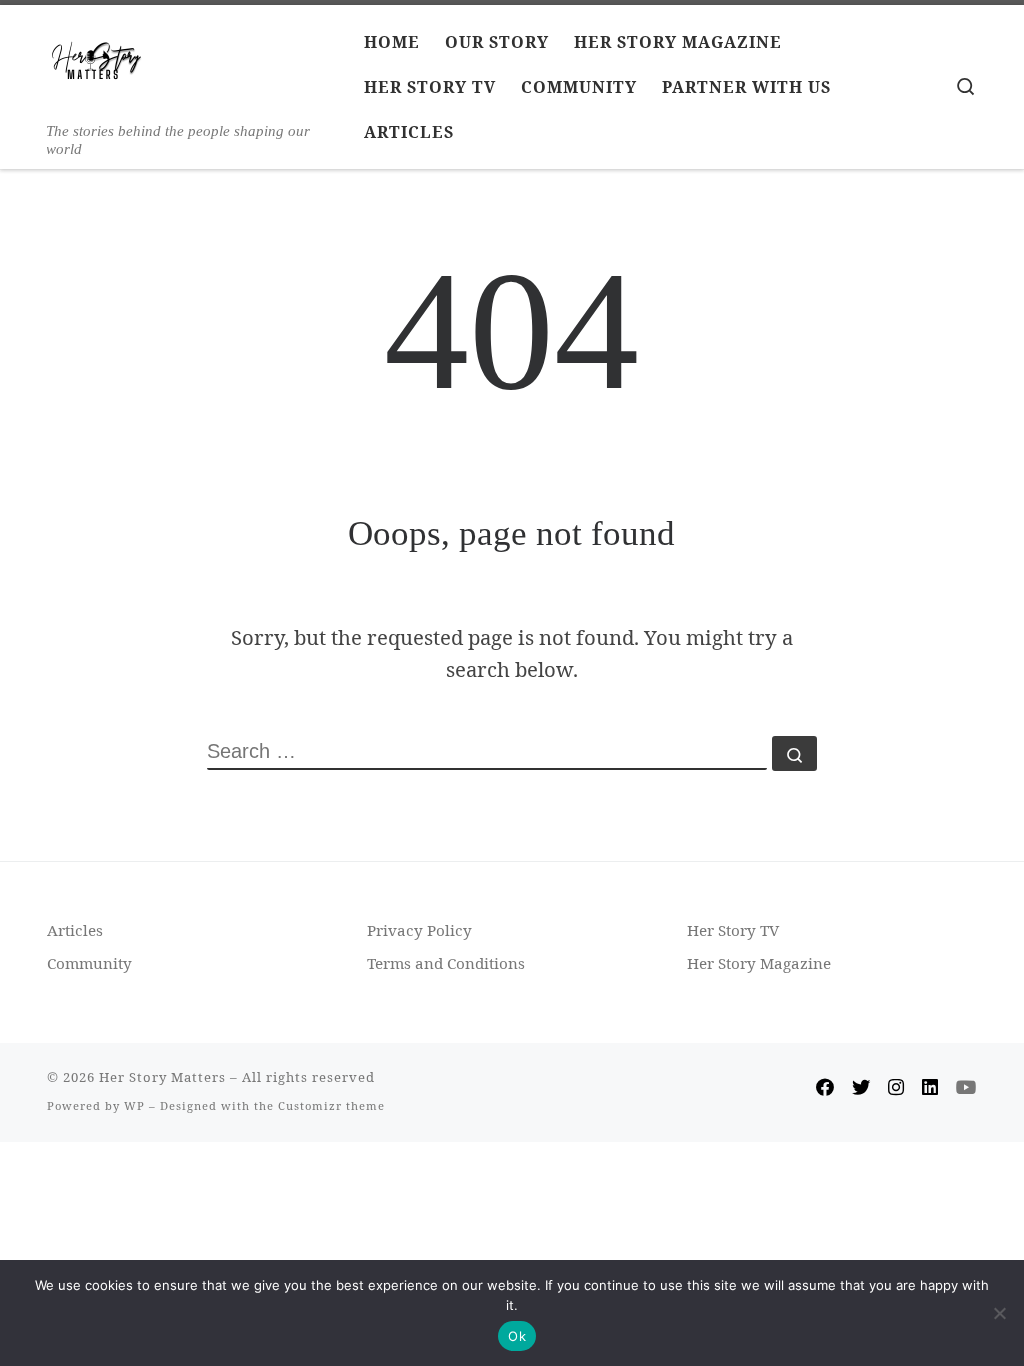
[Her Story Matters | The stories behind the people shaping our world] (97, 66)
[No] (999, 1313)
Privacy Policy (419, 930)
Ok (517, 1336)
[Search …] (794, 753)
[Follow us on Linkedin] (930, 1087)
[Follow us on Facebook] (825, 1087)
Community (89, 963)
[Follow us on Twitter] (861, 1087)
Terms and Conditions (446, 963)
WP (134, 1105)
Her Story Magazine (759, 963)
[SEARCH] (487, 753)
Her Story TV (733, 930)
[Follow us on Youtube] (966, 1087)
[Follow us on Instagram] (896, 1087)
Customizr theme (331, 1105)
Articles (75, 930)
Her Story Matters (162, 1077)
